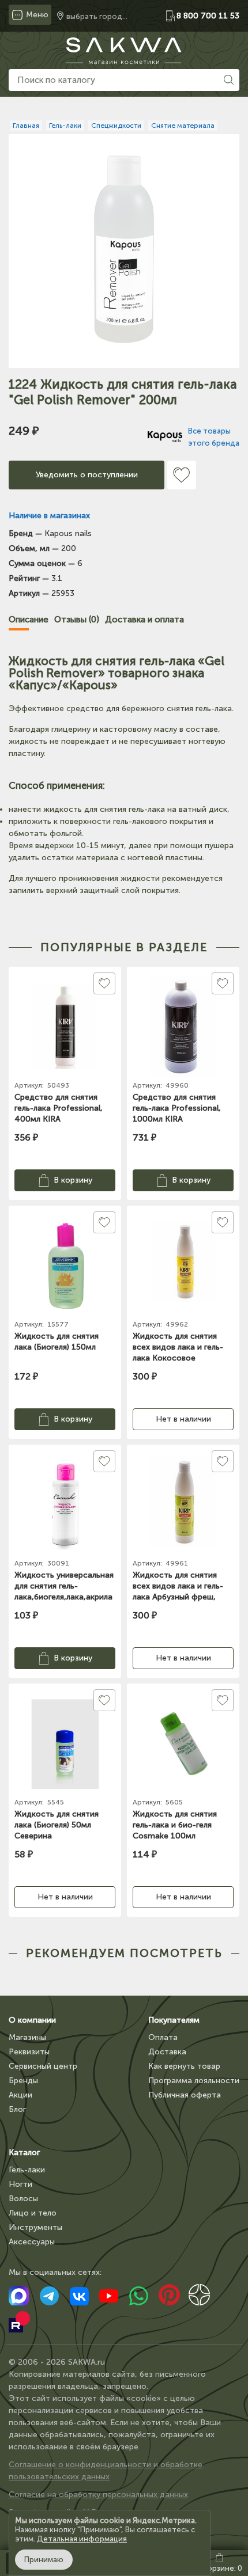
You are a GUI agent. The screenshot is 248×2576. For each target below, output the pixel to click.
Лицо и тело (33, 2213)
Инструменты (35, 2227)
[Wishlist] (182, 475)
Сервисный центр (43, 2066)
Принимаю (44, 2560)
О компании (32, 2020)
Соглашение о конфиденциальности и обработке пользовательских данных (106, 2471)
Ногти (20, 2184)
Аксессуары (32, 2242)
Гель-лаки (27, 2170)
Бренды (23, 2081)
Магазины (27, 2037)
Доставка (167, 2052)
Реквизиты (29, 2052)
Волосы (23, 2199)
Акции (20, 2095)
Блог (17, 2109)
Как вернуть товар (184, 2066)
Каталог (24, 2153)
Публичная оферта (185, 2095)
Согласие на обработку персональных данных (98, 2495)
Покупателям (174, 2020)
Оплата (163, 2037)
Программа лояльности (194, 2081)
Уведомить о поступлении (87, 475)
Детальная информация (82, 2539)
